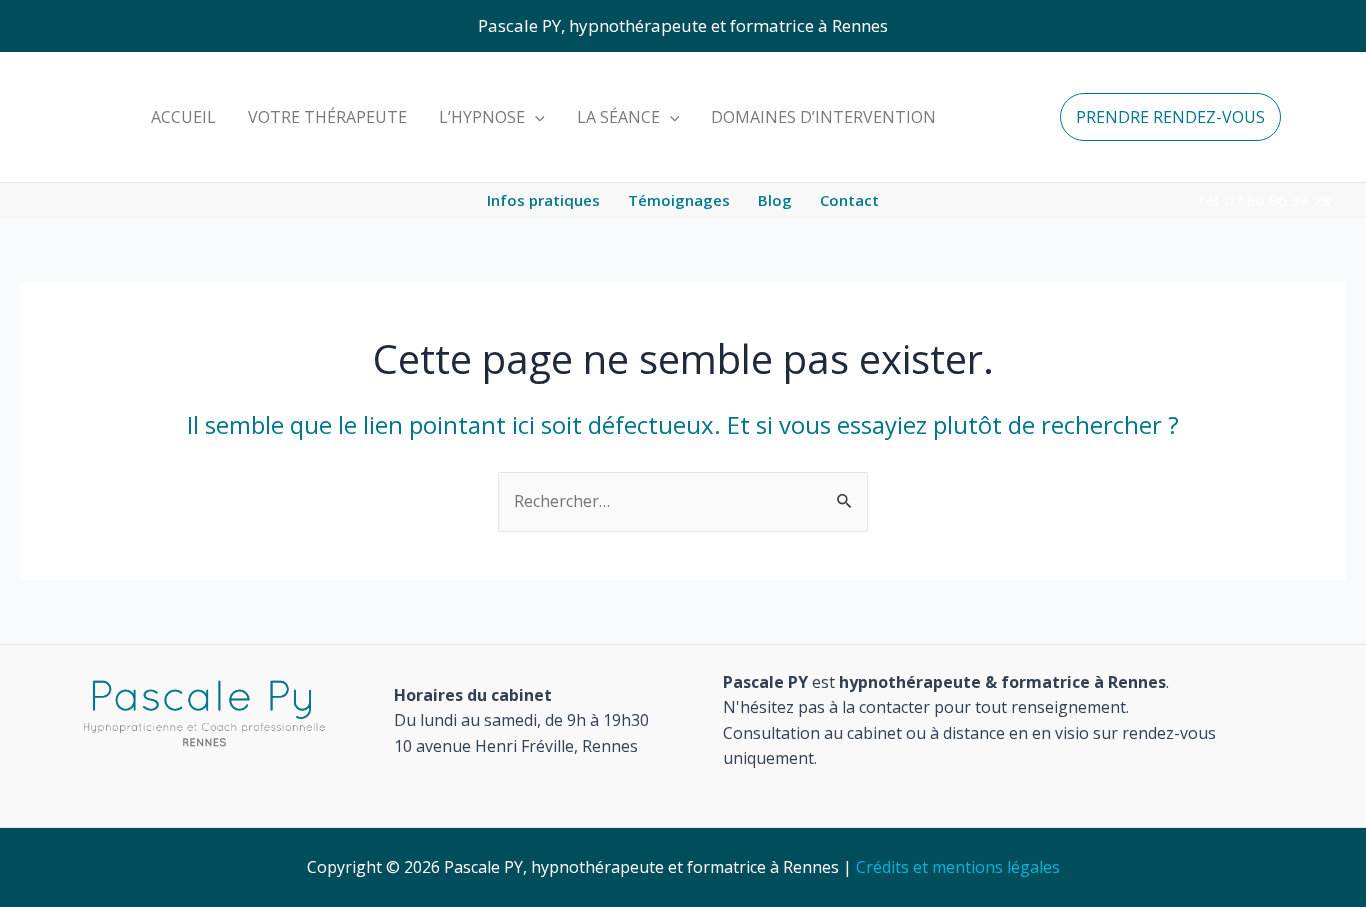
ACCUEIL (183, 117)
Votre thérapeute (327, 117)
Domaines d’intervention (823, 117)
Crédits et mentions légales (958, 867)
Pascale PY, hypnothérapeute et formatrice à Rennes (683, 25)
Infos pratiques (543, 200)
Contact (849, 200)
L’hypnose (482, 117)
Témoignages (679, 200)
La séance (618, 117)
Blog (775, 200)
